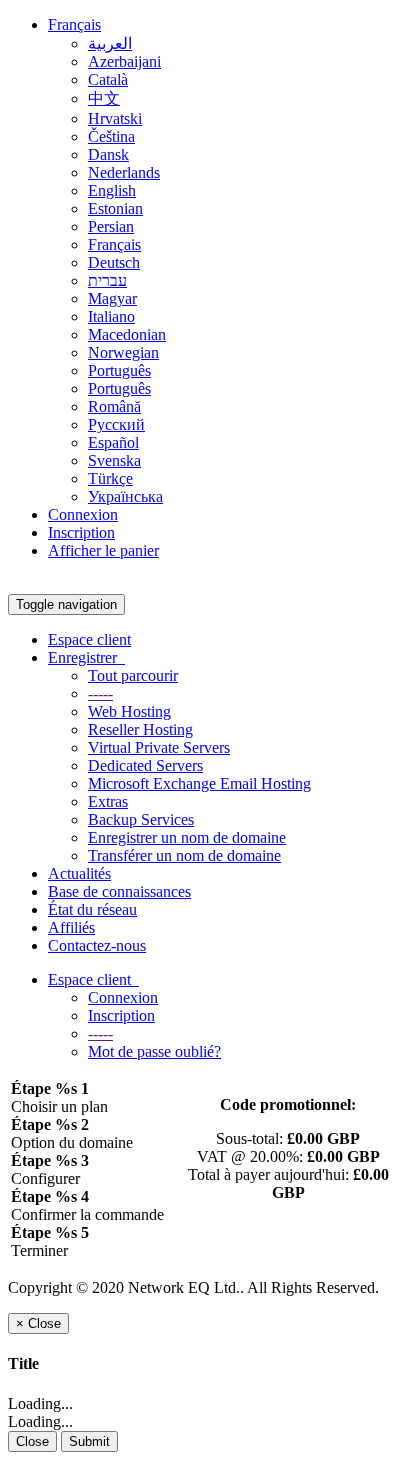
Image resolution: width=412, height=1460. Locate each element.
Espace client (89, 639)
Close (32, 1441)
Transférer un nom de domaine (184, 855)
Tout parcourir (133, 675)
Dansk (108, 154)
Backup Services (141, 819)
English (112, 190)
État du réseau (92, 909)
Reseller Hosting (140, 729)
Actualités (79, 873)
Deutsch (114, 262)
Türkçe (110, 478)
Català (108, 79)
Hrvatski (115, 118)
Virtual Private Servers (159, 747)
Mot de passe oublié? (154, 1051)
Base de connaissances (119, 891)
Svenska (114, 460)
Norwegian (123, 352)
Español (113, 442)
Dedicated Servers (145, 765)
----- (100, 693)
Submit (89, 1441)
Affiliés (71, 927)
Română (114, 406)
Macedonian (127, 334)
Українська (125, 496)
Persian (111, 226)
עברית (107, 280)
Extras (108, 801)
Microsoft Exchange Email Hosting (199, 783)
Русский (116, 424)
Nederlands (124, 172)
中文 (104, 98)
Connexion (83, 514)
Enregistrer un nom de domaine (187, 837)
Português (119, 370)
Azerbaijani (124, 61)
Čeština (111, 136)
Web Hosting (129, 711)
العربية (110, 43)
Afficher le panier (103, 550)
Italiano (111, 316)
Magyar (112, 298)
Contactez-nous (97, 945)
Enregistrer (86, 657)
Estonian (115, 208)
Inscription (81, 532)
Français (74, 24)
